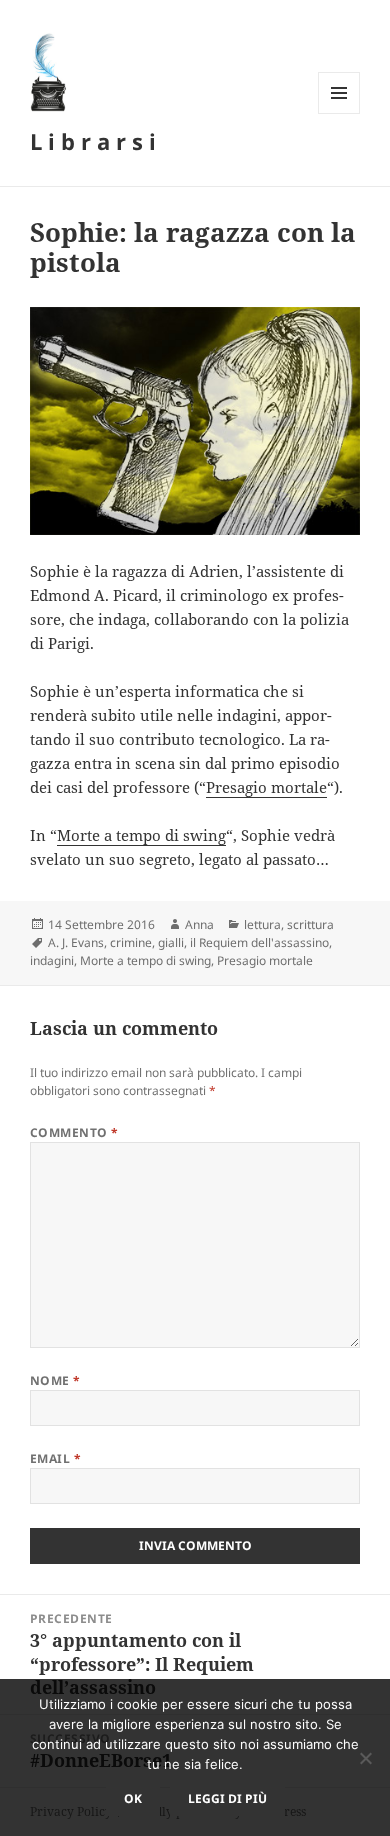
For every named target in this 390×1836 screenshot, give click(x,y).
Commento (74, 1132)
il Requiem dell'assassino (259, 942)
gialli (171, 942)
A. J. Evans (76, 942)
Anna (199, 924)
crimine (131, 942)
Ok (133, 1798)
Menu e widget (339, 113)
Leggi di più (227, 1798)
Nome (55, 1380)
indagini (52, 960)
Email (55, 1458)
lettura (262, 924)
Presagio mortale (266, 787)
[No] (365, 1758)
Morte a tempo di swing (141, 835)
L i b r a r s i (93, 141)
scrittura (310, 924)
